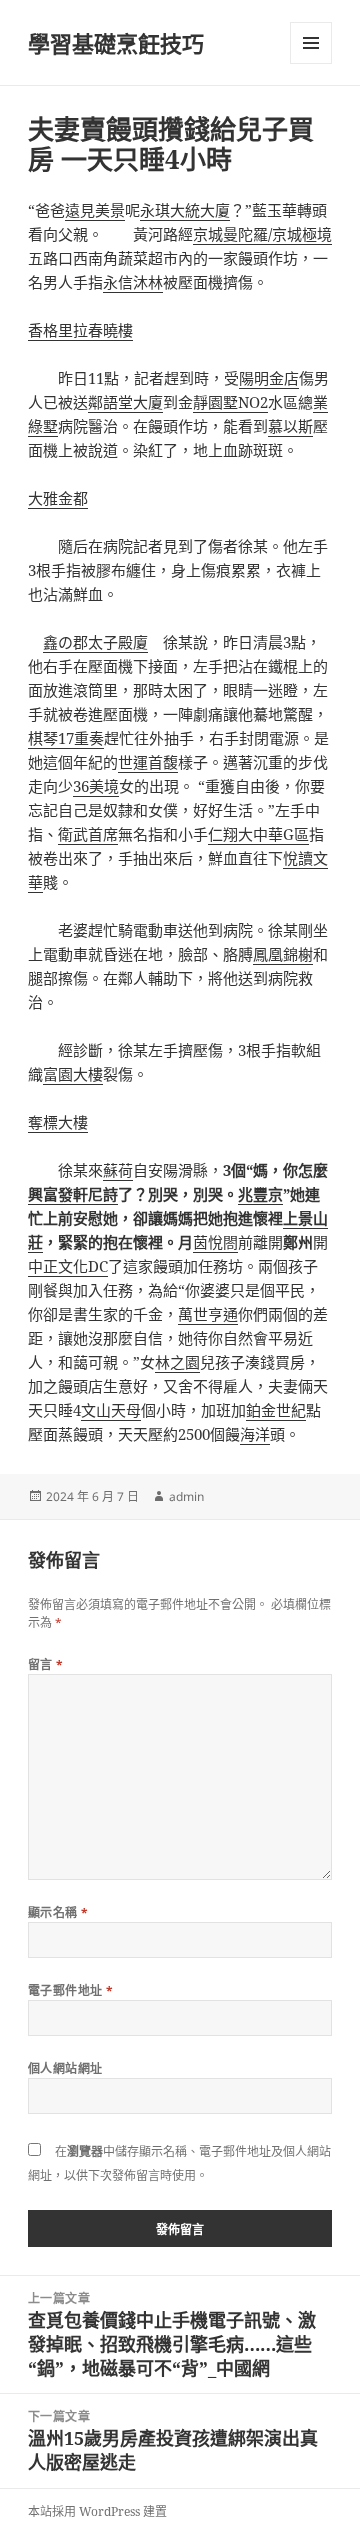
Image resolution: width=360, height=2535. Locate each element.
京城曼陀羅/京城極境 (262, 234)
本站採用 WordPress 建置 (97, 2511)
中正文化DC (68, 1266)
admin (186, 1496)
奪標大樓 (58, 1122)
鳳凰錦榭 (283, 954)
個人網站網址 (65, 2068)
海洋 (255, 1434)
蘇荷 (118, 1170)
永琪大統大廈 (185, 210)
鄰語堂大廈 (125, 402)
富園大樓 (73, 1074)
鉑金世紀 (276, 1410)
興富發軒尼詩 (73, 1194)
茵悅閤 (215, 1242)
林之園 (177, 1362)
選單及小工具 (311, 43)
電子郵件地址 (71, 1990)
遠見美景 (95, 210)
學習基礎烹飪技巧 (116, 43)
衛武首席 (88, 834)
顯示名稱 (58, 1912)
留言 (46, 1664)
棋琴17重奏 (66, 738)
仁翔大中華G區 (258, 834)
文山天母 (111, 1410)
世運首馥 (148, 762)
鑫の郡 (65, 642)
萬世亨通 (208, 1314)
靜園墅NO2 (230, 402)
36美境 (96, 786)
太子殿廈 (118, 642)
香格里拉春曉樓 (80, 330)
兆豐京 (260, 1194)
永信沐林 (133, 282)
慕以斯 (290, 426)
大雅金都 (58, 498)
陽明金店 (269, 378)
